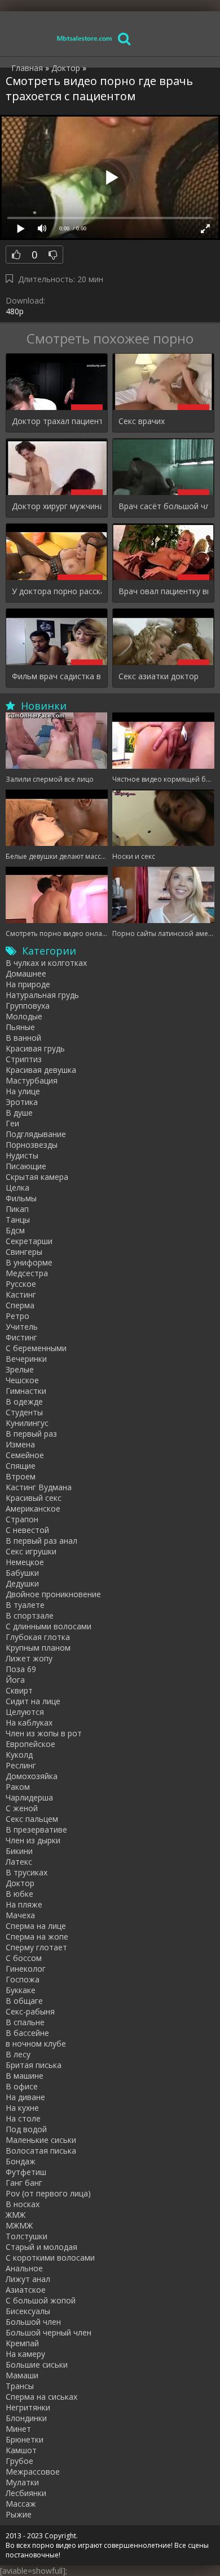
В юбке (19, 1894)
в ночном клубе (36, 2044)
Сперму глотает (36, 1947)
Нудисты (22, 1155)
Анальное (24, 2268)
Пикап (17, 1209)
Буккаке (21, 1990)
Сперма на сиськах (41, 2397)
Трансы (20, 2386)
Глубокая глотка (38, 1637)
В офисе (22, 2086)
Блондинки (26, 2418)
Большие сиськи (37, 2365)
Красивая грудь (35, 1048)
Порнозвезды (32, 1145)
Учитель (22, 1327)
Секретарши (29, 1241)
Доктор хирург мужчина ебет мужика (57, 506)
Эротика (22, 1102)
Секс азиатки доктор (159, 676)
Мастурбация (32, 1080)
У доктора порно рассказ (57, 591)
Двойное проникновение (53, 1594)
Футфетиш (26, 2172)
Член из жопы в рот (44, 1733)
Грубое (19, 2461)
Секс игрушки (31, 1551)
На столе (23, 2118)
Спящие (21, 1466)
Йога (15, 1680)
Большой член (33, 2322)
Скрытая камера (37, 1177)
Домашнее (26, 973)
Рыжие (19, 2514)
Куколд (19, 1755)
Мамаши (22, 2375)
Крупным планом (38, 1648)
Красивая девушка (41, 1070)
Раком (18, 1787)
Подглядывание (36, 1134)
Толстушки (27, 2236)
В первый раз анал (41, 1541)
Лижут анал (28, 2279)
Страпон (22, 1519)
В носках (23, 2204)
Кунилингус (27, 1423)
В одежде (24, 1401)
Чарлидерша (29, 1797)
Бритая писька (34, 2065)
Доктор (20, 1883)
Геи (12, 1123)
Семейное (25, 1455)
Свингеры (24, 1252)
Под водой (26, 2129)
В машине (25, 2076)
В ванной (23, 1038)
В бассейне (27, 2033)
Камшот (21, 2450)
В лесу (18, 2054)
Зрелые (20, 1369)
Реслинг (21, 1765)
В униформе (29, 1262)
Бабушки (22, 1573)
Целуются (25, 1712)
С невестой (27, 1530)
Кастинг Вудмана (39, 1487)
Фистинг (21, 1337)
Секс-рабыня (30, 2011)
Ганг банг (24, 2183)
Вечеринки (26, 1359)
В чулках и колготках (46, 963)
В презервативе (36, 1830)
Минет (18, 2429)
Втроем (21, 1476)
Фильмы (21, 1198)
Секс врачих (142, 421)
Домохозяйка (32, 1776)
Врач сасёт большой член (163, 506)
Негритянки (28, 2407)
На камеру (25, 2354)
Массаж (21, 2504)
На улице (23, 1091)
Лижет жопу (29, 1658)
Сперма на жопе (37, 1937)
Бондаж (21, 2161)
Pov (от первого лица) (48, 2193)
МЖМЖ (19, 2225)
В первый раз (31, 1434)
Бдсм (15, 1230)
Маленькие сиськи (41, 2140)
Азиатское (26, 2290)
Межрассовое (33, 2472)
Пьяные (20, 1027)
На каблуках (29, 1722)
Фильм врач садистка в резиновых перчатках (57, 676)
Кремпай (22, 2343)
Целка (17, 1187)
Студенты (24, 1412)
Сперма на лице (36, 1926)
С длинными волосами (49, 1626)
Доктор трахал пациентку (57, 421)
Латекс (19, 1862)
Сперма (20, 1305)
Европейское (30, 1744)
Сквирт (19, 1690)
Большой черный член (49, 2332)
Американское (33, 1508)
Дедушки (22, 1583)
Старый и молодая (41, 2247)
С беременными (36, 1348)
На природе (28, 984)
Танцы (18, 1220)
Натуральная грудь (42, 995)
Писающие (26, 1166)
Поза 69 (21, 1669)
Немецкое (25, 1562)
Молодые (24, 1016)
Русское (21, 1284)
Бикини (19, 1851)
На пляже (24, 1904)
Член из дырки (33, 1840)
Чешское (22, 1380)
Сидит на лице (33, 1701)
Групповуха (28, 1006)
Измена (20, 1444)
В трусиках (27, 1872)
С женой (22, 1808)
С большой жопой (41, 2300)
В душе (19, 1113)
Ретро (17, 1316)
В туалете (25, 1605)
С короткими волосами (50, 2258)
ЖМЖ (16, 2215)
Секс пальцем (32, 1819)
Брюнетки (25, 2439)
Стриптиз (24, 1059)
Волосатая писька (41, 2151)
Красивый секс (34, 1498)
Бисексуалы (28, 2311)
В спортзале (30, 1615)
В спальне (25, 2022)
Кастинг (21, 1294)
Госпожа (23, 1979)
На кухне (22, 2108)
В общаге (24, 2001)
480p (15, 311)
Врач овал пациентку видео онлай (163, 591)
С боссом (24, 1958)
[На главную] (85, 38)
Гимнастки (26, 1391)
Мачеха (20, 1915)
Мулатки (22, 2482)
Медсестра (27, 1273)
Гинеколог (26, 1969)
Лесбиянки (26, 2493)
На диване (25, 2097)
